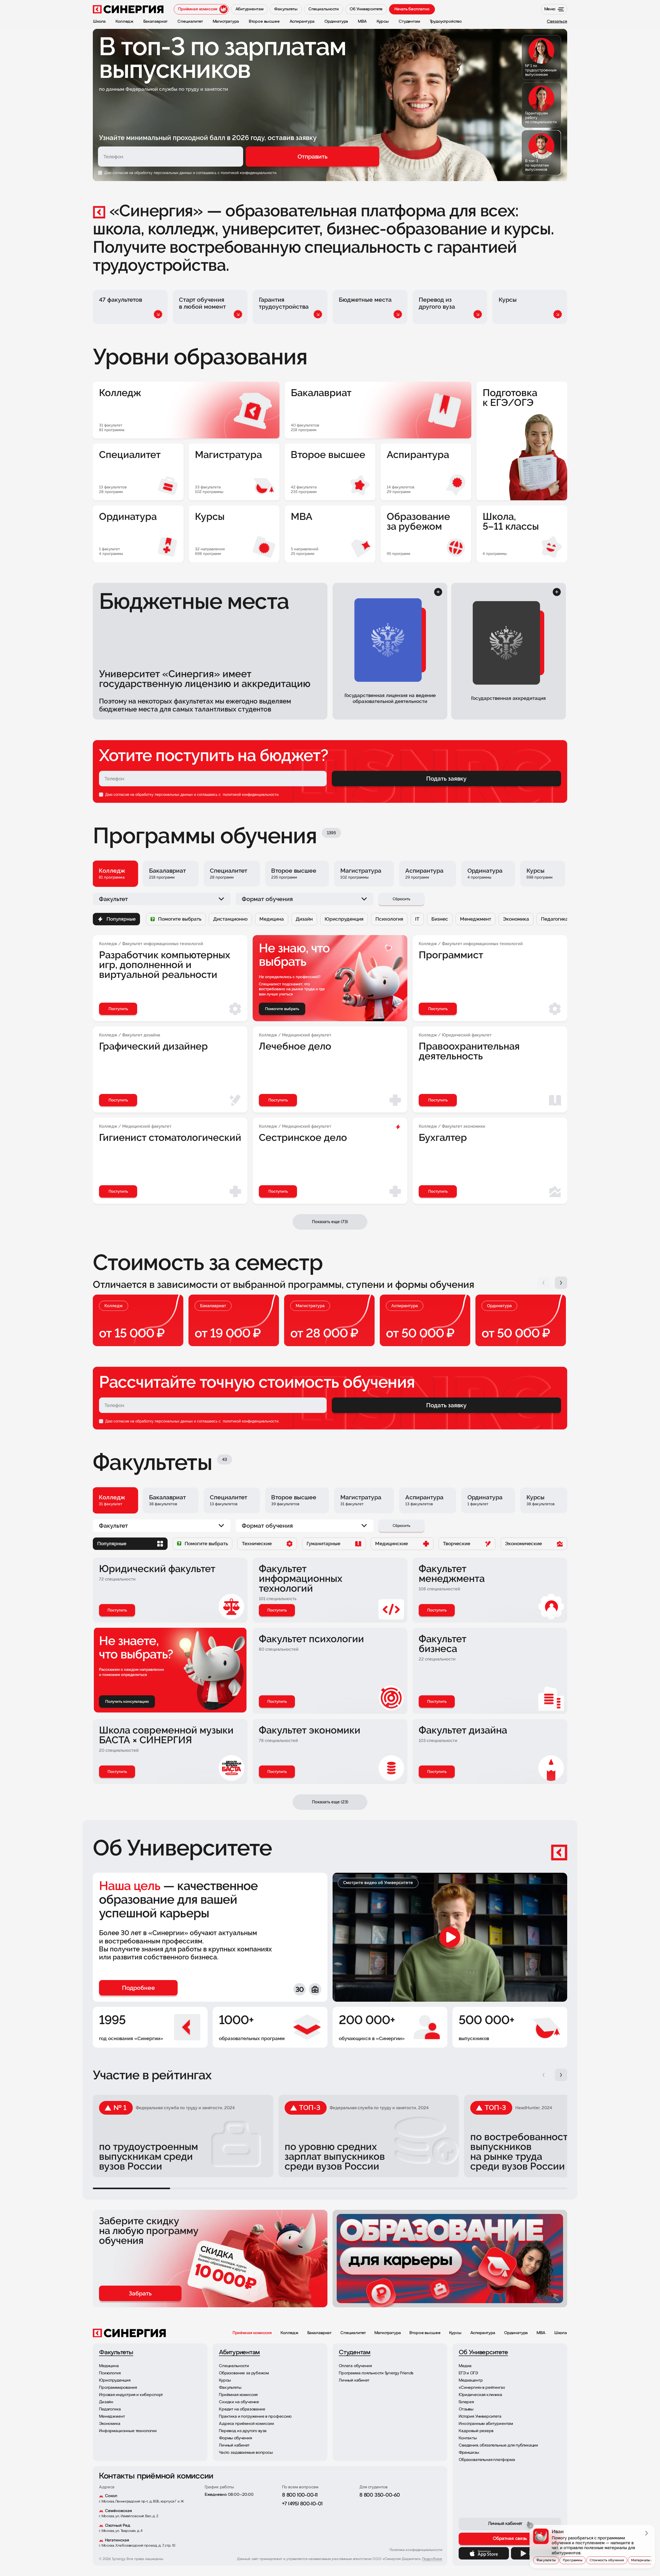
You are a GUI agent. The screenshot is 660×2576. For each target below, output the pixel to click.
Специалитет (353, 2333)
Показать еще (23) (330, 1802)
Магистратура (387, 2333)
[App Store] (484, 2553)
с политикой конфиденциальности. (247, 173)
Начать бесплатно (412, 9)
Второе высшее (425, 2333)
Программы (573, 2560)
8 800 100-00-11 (300, 2495)
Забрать (140, 2293)
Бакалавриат (319, 2333)
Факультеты (546, 2560)
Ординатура (516, 2333)
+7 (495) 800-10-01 (302, 2504)
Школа (561, 2333)
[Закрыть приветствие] (530, 2526)
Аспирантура (483, 2333)
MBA (541, 2333)
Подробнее (432, 2559)
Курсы (455, 2333)
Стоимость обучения (607, 2560)
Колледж (290, 2333)
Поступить (117, 1610)
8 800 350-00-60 (380, 2495)
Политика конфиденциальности (416, 2550)
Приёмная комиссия (252, 2333)
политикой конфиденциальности (250, 795)
